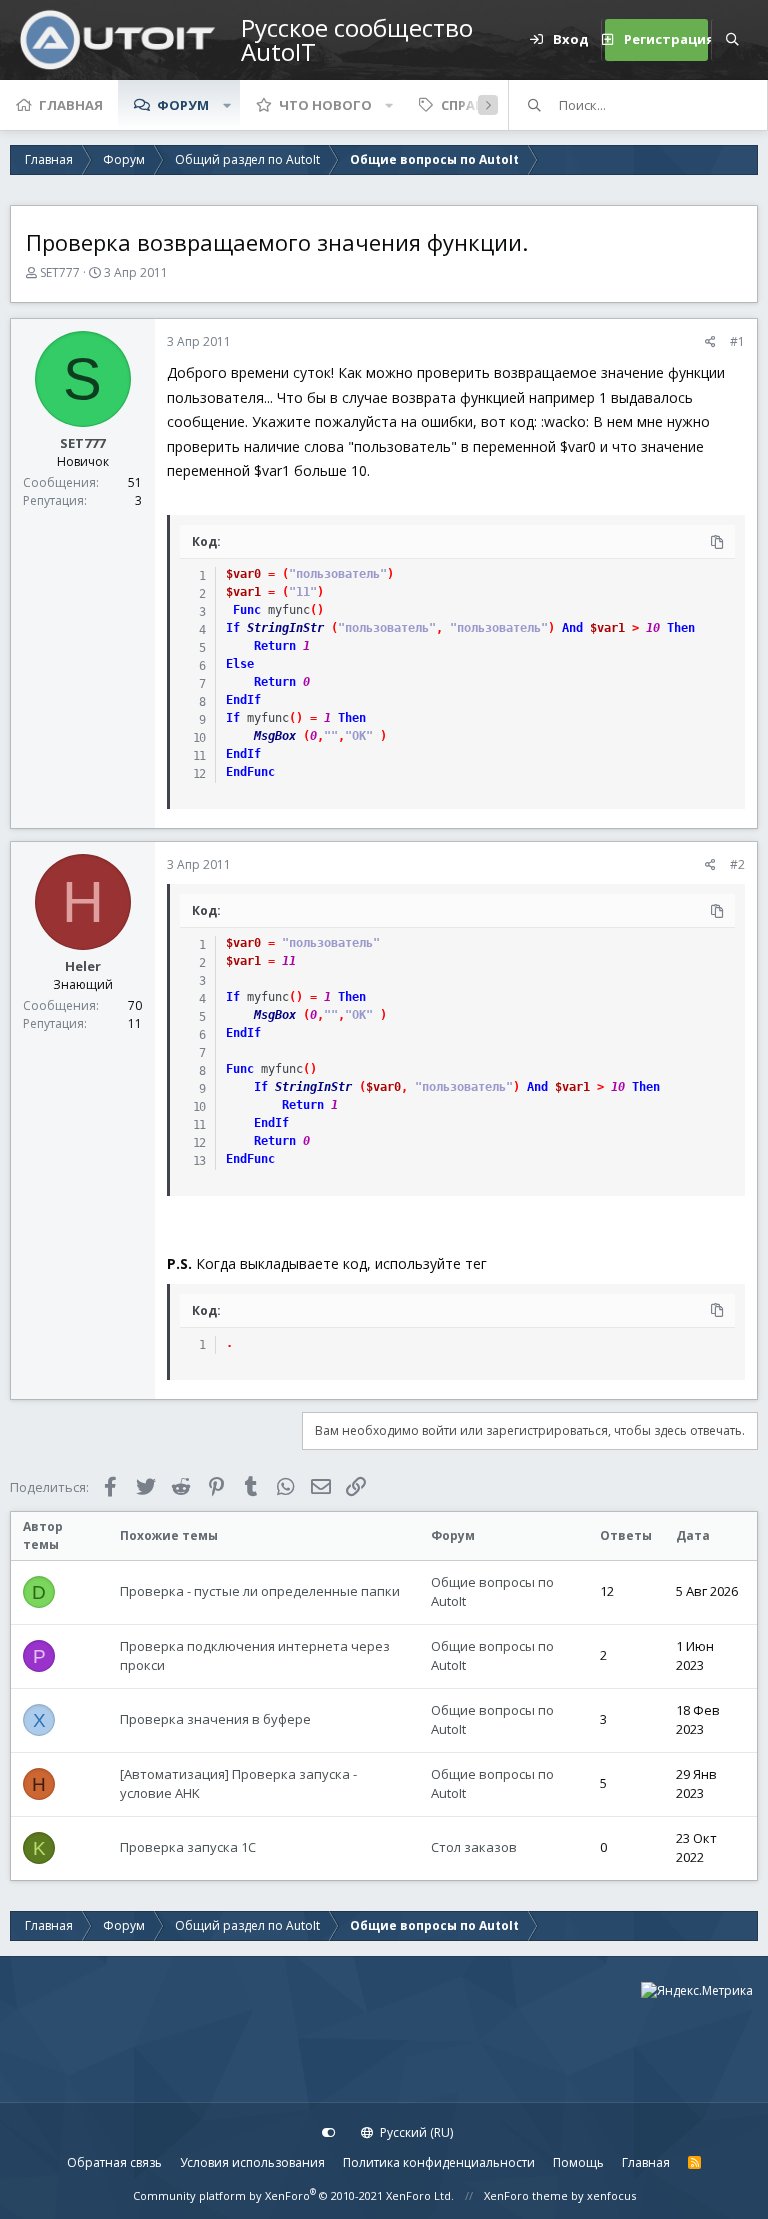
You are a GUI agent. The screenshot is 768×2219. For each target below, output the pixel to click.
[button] (227, 105)
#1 (737, 341)
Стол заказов (474, 1847)
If (233, 628)
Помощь (578, 2162)
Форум (183, 105)
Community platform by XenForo (293, 2195)
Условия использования (252, 2162)
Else (240, 664)
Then (681, 628)
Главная (71, 105)
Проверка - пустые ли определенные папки (260, 1591)
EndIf (243, 700)
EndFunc (250, 772)
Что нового (325, 105)
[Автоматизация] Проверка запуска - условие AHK (238, 1784)
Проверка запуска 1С (188, 1847)
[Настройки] (329, 2133)
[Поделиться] (710, 342)
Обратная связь (114, 2162)
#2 (737, 864)
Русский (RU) (415, 2132)
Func (247, 610)
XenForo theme (526, 2195)
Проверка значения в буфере (215, 1719)
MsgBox (275, 736)
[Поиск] (732, 40)
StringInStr (285, 628)
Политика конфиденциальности (439, 2162)
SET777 (60, 272)
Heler (83, 966)
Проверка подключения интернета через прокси (255, 1656)
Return (275, 646)
